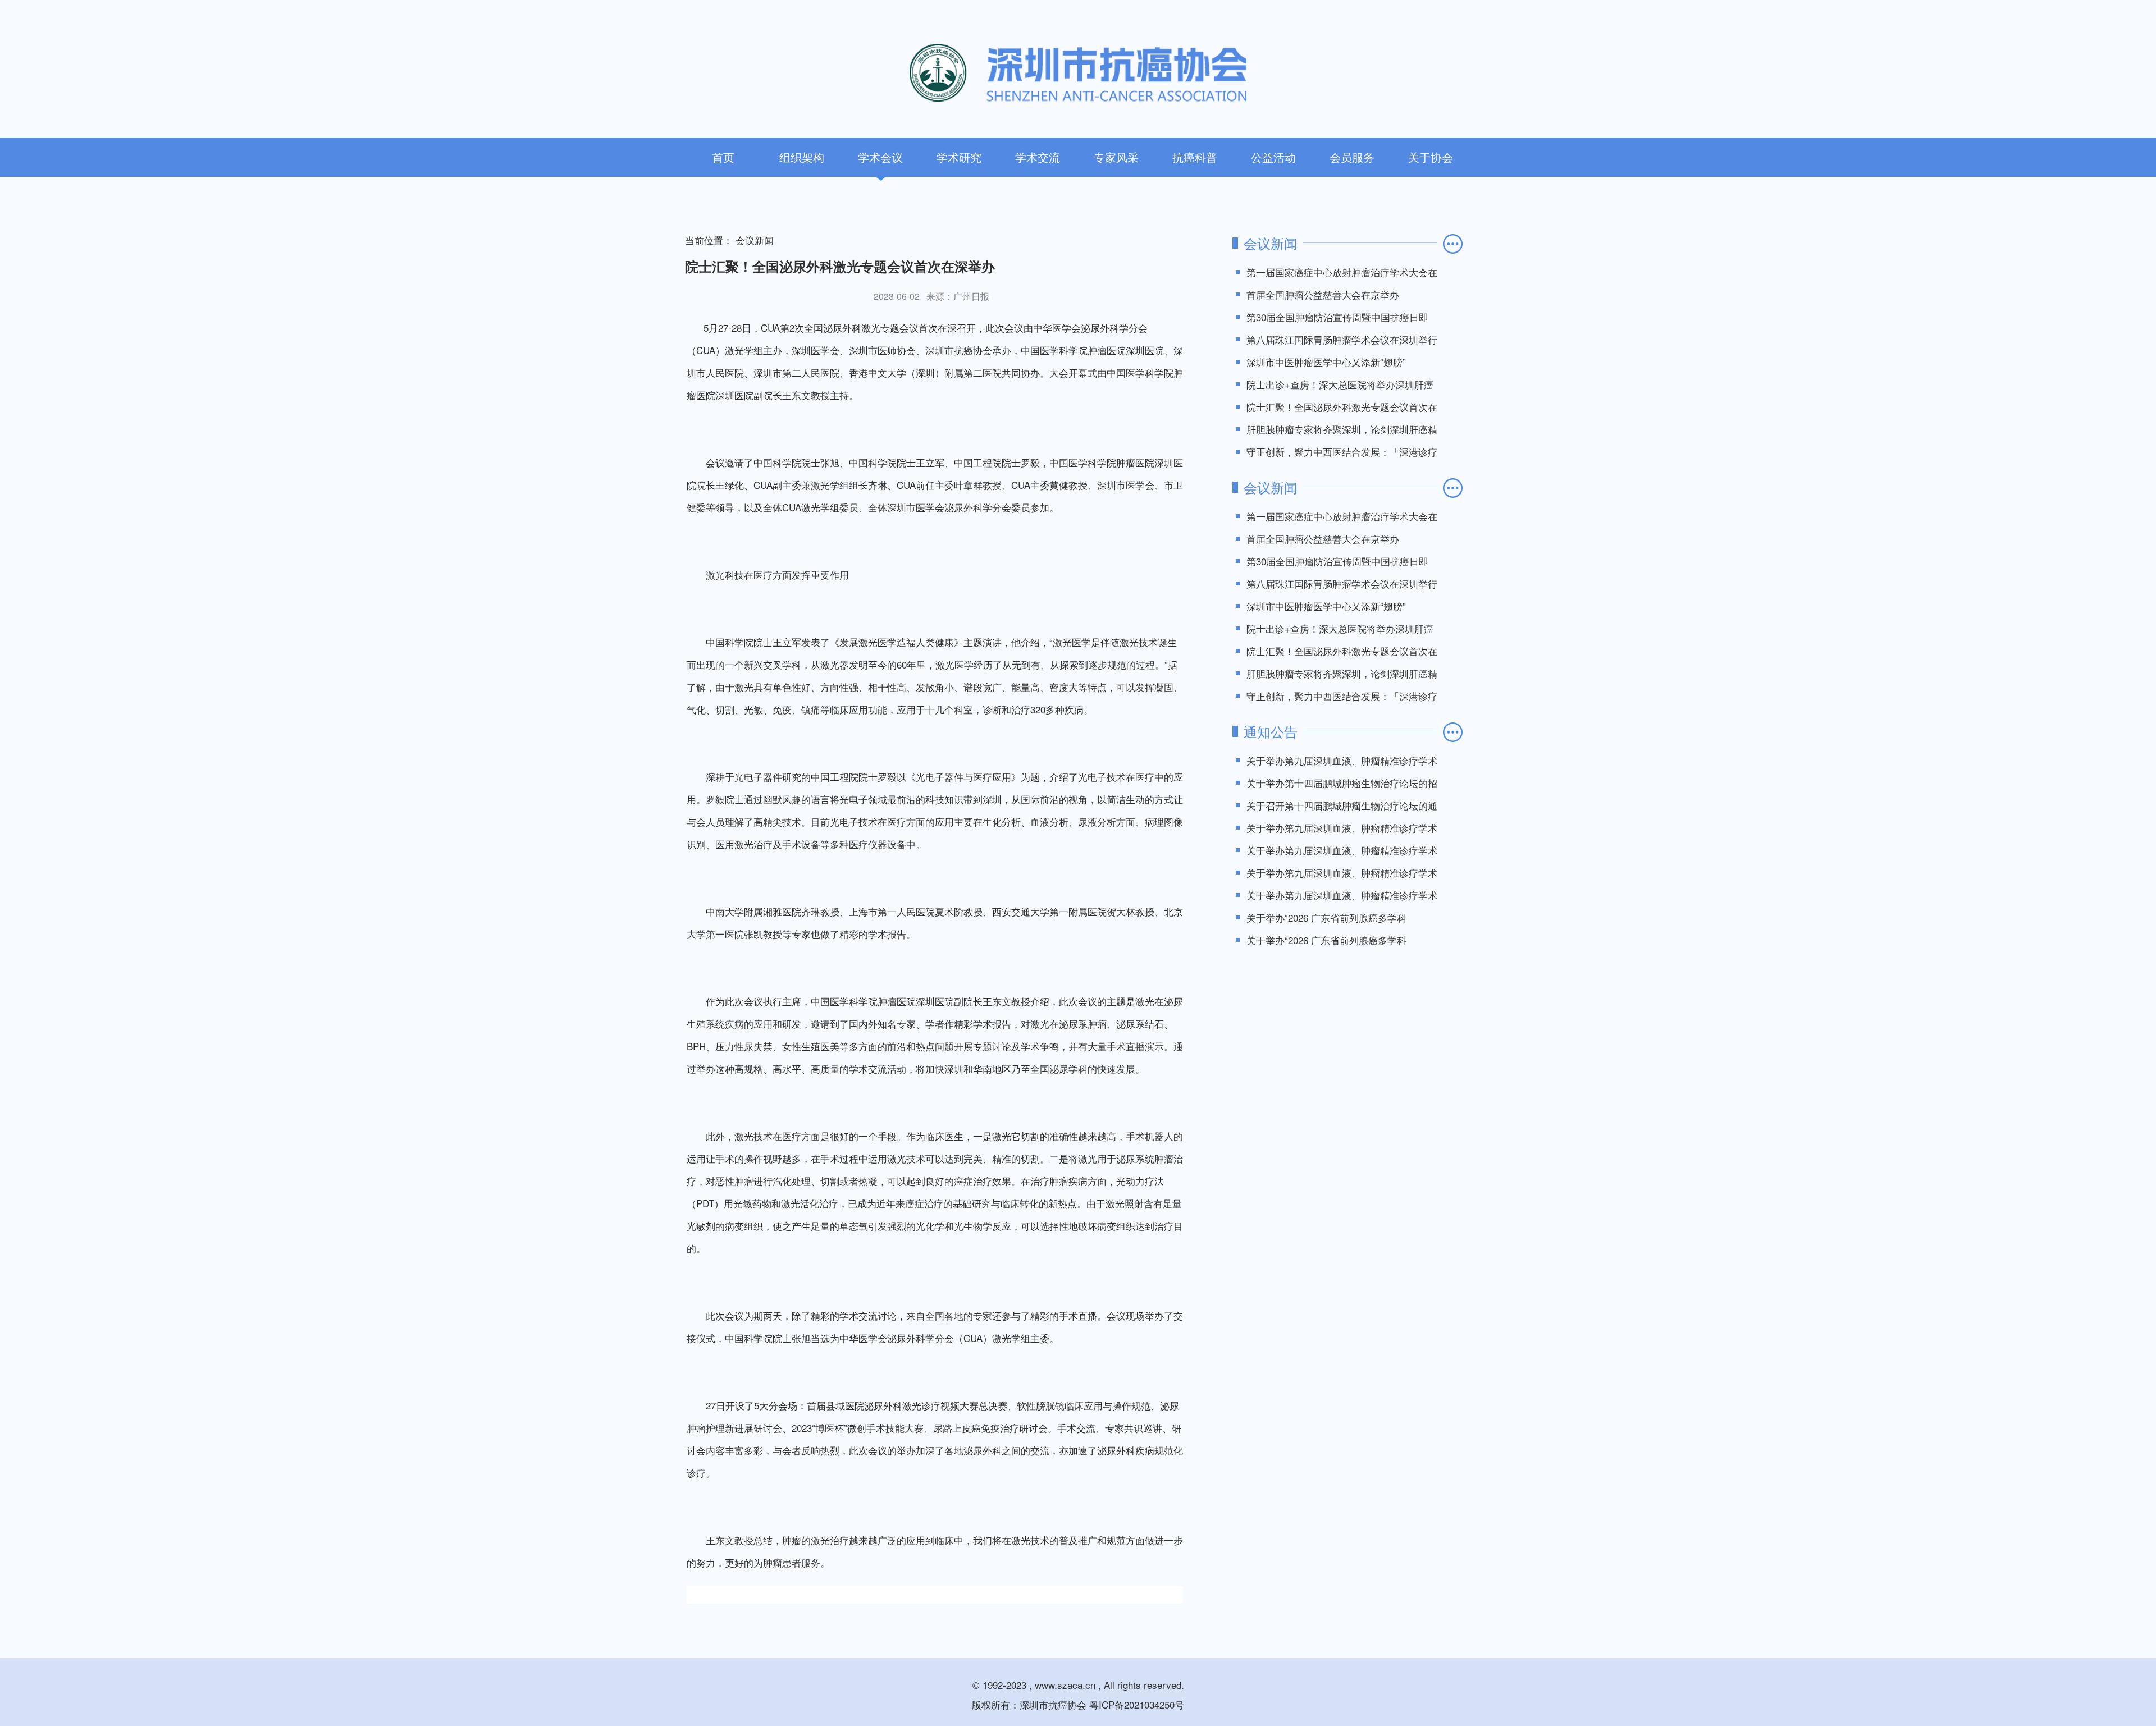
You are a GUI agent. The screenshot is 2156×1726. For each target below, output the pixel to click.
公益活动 (1273, 157)
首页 (723, 157)
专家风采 (1116, 157)
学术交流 (1038, 157)
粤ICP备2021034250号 (1137, 1704)
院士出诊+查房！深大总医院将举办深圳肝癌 (1340, 384)
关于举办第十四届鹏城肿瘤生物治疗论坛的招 (1342, 783)
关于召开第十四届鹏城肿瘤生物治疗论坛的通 (1342, 805)
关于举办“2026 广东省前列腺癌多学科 (1326, 917)
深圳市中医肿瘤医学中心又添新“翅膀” (1326, 362)
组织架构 (802, 157)
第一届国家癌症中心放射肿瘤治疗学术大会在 (1342, 272)
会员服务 (1352, 157)
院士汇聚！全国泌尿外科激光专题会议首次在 (1342, 407)
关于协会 (1431, 157)
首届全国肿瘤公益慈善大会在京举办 (1323, 294)
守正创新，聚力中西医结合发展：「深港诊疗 (1342, 452)
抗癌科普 (1195, 157)
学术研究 (959, 157)
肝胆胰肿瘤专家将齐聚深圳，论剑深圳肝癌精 (1342, 429)
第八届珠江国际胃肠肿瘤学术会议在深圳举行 (1342, 339)
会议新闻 (755, 240)
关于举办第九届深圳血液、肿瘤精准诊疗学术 (1342, 760)
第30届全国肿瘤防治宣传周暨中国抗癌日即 (1337, 317)
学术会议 (880, 157)
